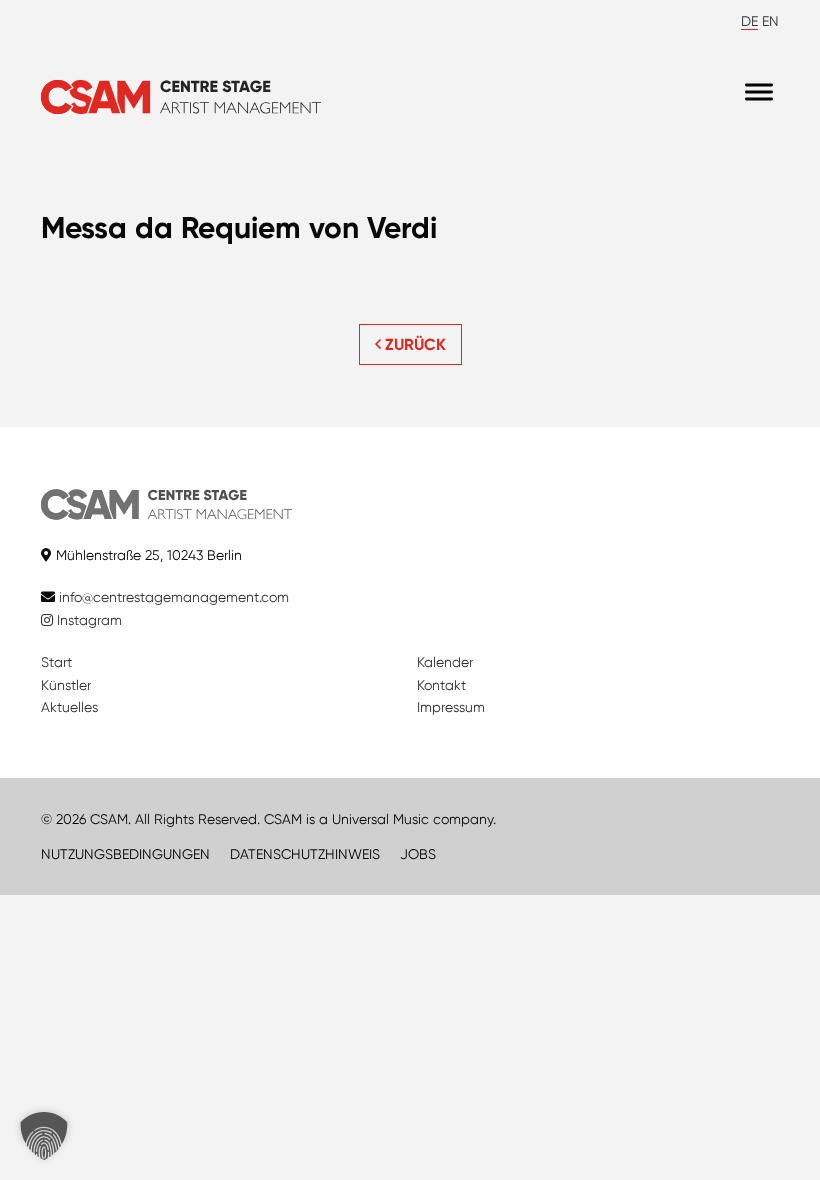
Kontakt (441, 685)
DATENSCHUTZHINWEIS (305, 854)
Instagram (87, 620)
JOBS (418, 854)
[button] (44, 1136)
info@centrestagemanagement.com (174, 597)
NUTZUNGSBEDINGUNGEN (125, 854)
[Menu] (759, 92)
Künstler (66, 685)
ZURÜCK (413, 344)
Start (56, 662)
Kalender (445, 662)
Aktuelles (69, 707)
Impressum (451, 707)
